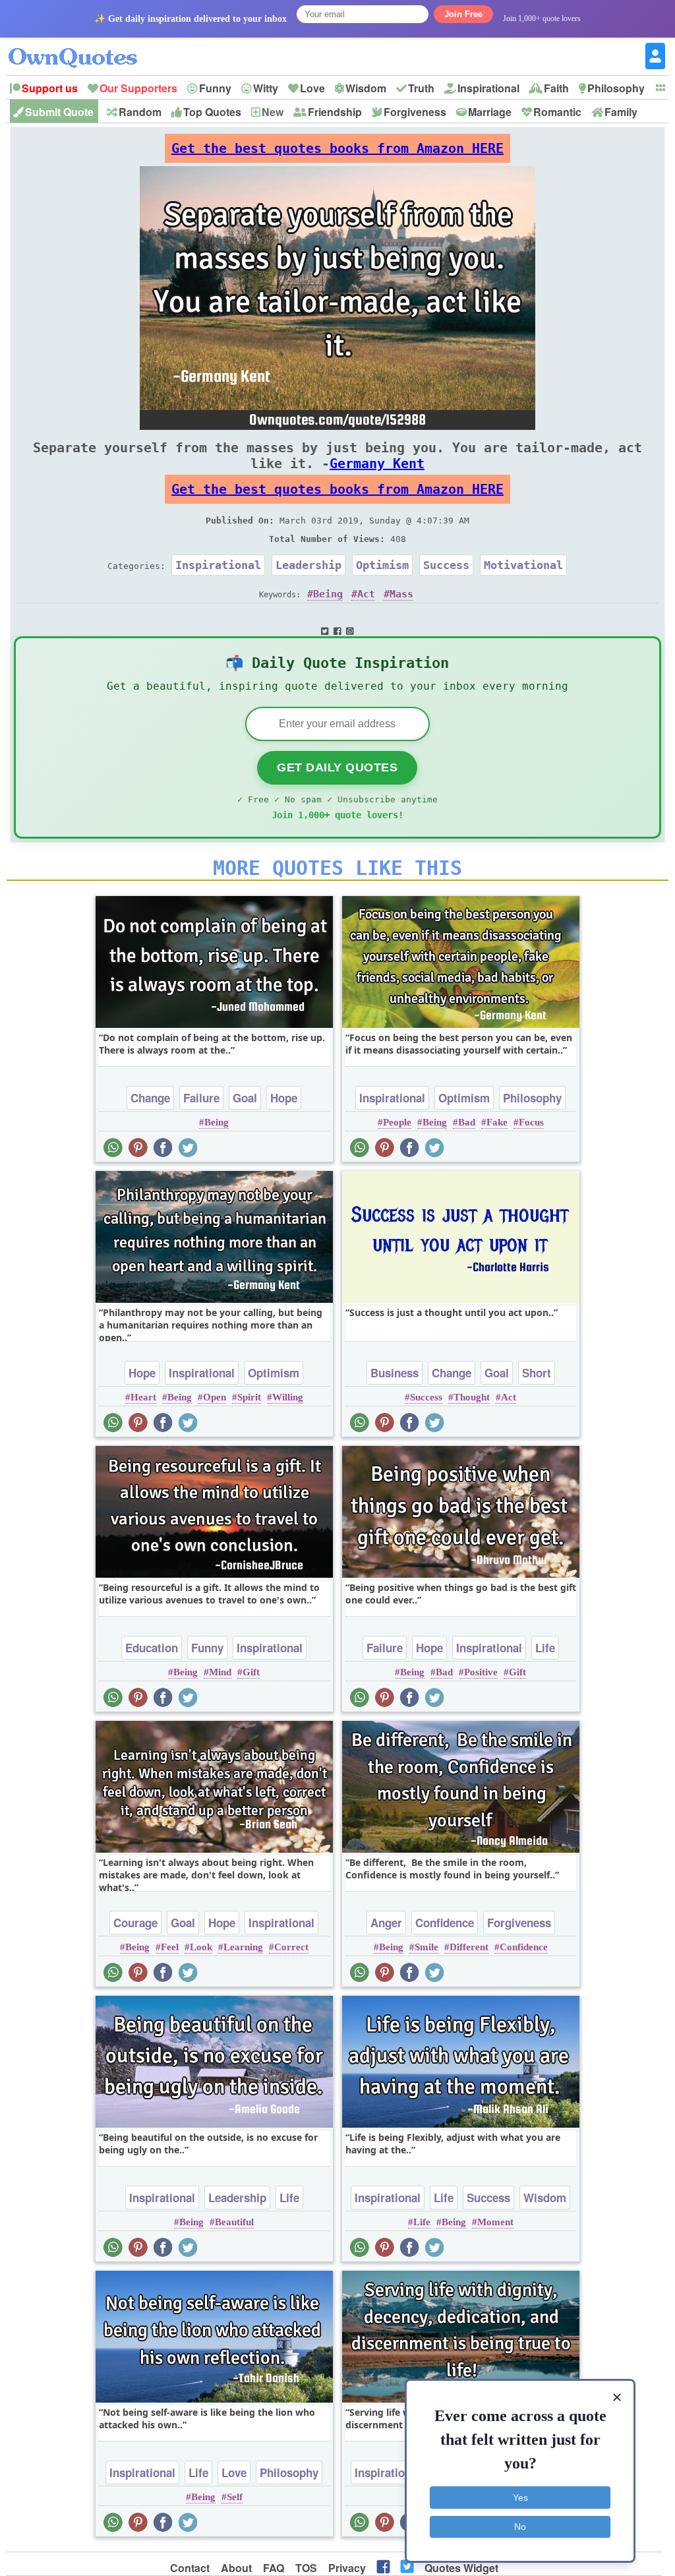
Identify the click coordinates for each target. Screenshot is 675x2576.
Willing (288, 1397)
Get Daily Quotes (337, 767)
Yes (520, 2498)
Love (312, 88)
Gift (251, 1672)
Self (235, 2497)
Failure (201, 1098)
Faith (556, 88)
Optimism (382, 565)
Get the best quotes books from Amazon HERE (337, 148)
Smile (426, 1947)
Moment (495, 2222)
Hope (284, 1098)
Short (537, 1373)
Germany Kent (377, 464)
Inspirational (488, 88)
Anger (386, 1923)
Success (446, 565)
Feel (170, 1947)
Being (328, 594)
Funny (215, 88)
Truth (421, 88)
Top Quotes (212, 112)
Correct (291, 1947)
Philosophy (616, 88)
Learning (243, 1947)
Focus (531, 1122)
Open (215, 1397)
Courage (135, 1923)
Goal (245, 1098)
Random (140, 112)
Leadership (308, 565)
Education (152, 1648)
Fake (497, 1122)
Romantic (557, 112)
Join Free (463, 14)
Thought (472, 1397)
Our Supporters (138, 88)
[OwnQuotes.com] (81, 46)
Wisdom (366, 88)
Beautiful (234, 2222)
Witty (266, 88)
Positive (481, 1672)
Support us (50, 88)
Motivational (523, 565)
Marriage (490, 112)
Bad (467, 1122)
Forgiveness (415, 112)
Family (621, 112)
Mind (220, 1672)
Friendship (335, 112)
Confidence (445, 1923)
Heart (143, 1397)
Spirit (249, 1397)
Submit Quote (59, 112)
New (273, 112)
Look (201, 1947)
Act (366, 594)
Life (545, 1648)
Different (469, 1947)
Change (150, 1098)
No (520, 2527)
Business (395, 1373)
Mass (401, 594)
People (397, 1122)
